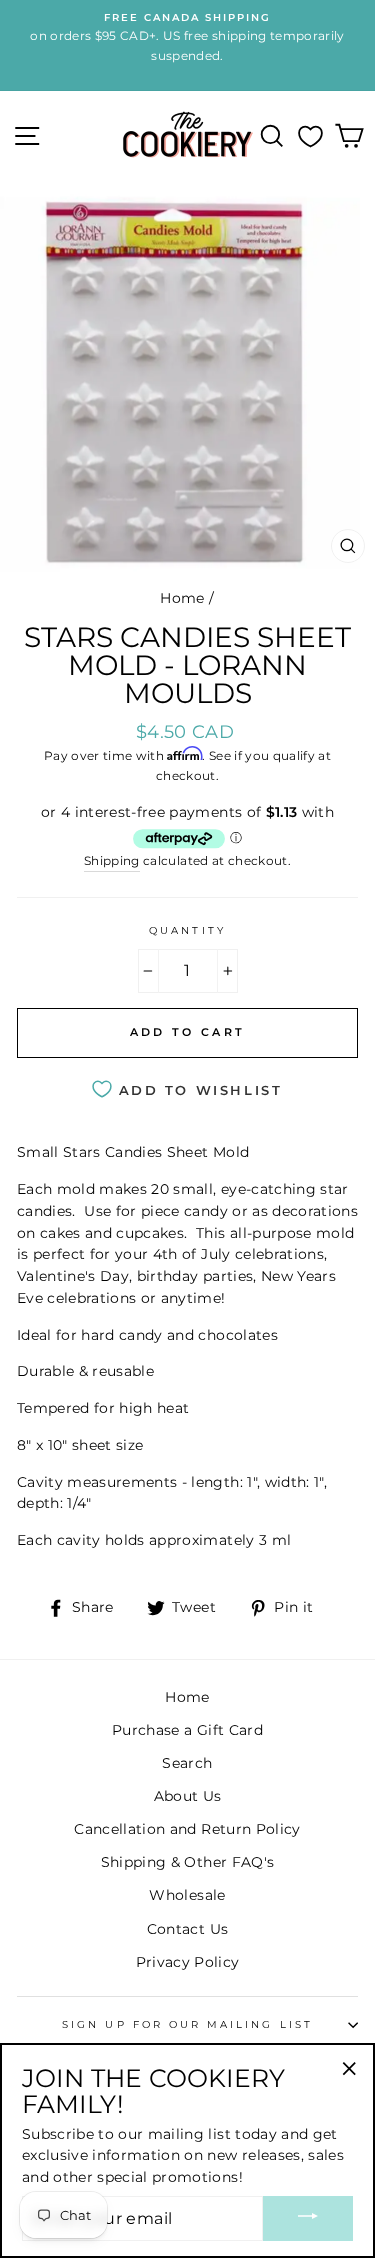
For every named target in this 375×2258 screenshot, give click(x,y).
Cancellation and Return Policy (187, 1829)
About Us (188, 1796)
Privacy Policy (188, 1962)
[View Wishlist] (310, 136)
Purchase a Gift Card (187, 1730)
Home (182, 598)
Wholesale (187, 1895)
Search (187, 1763)
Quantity (187, 930)
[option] (187, 37)
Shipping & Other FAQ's (187, 1862)
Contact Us (187, 1929)
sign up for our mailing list (187, 2024)
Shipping (112, 861)
